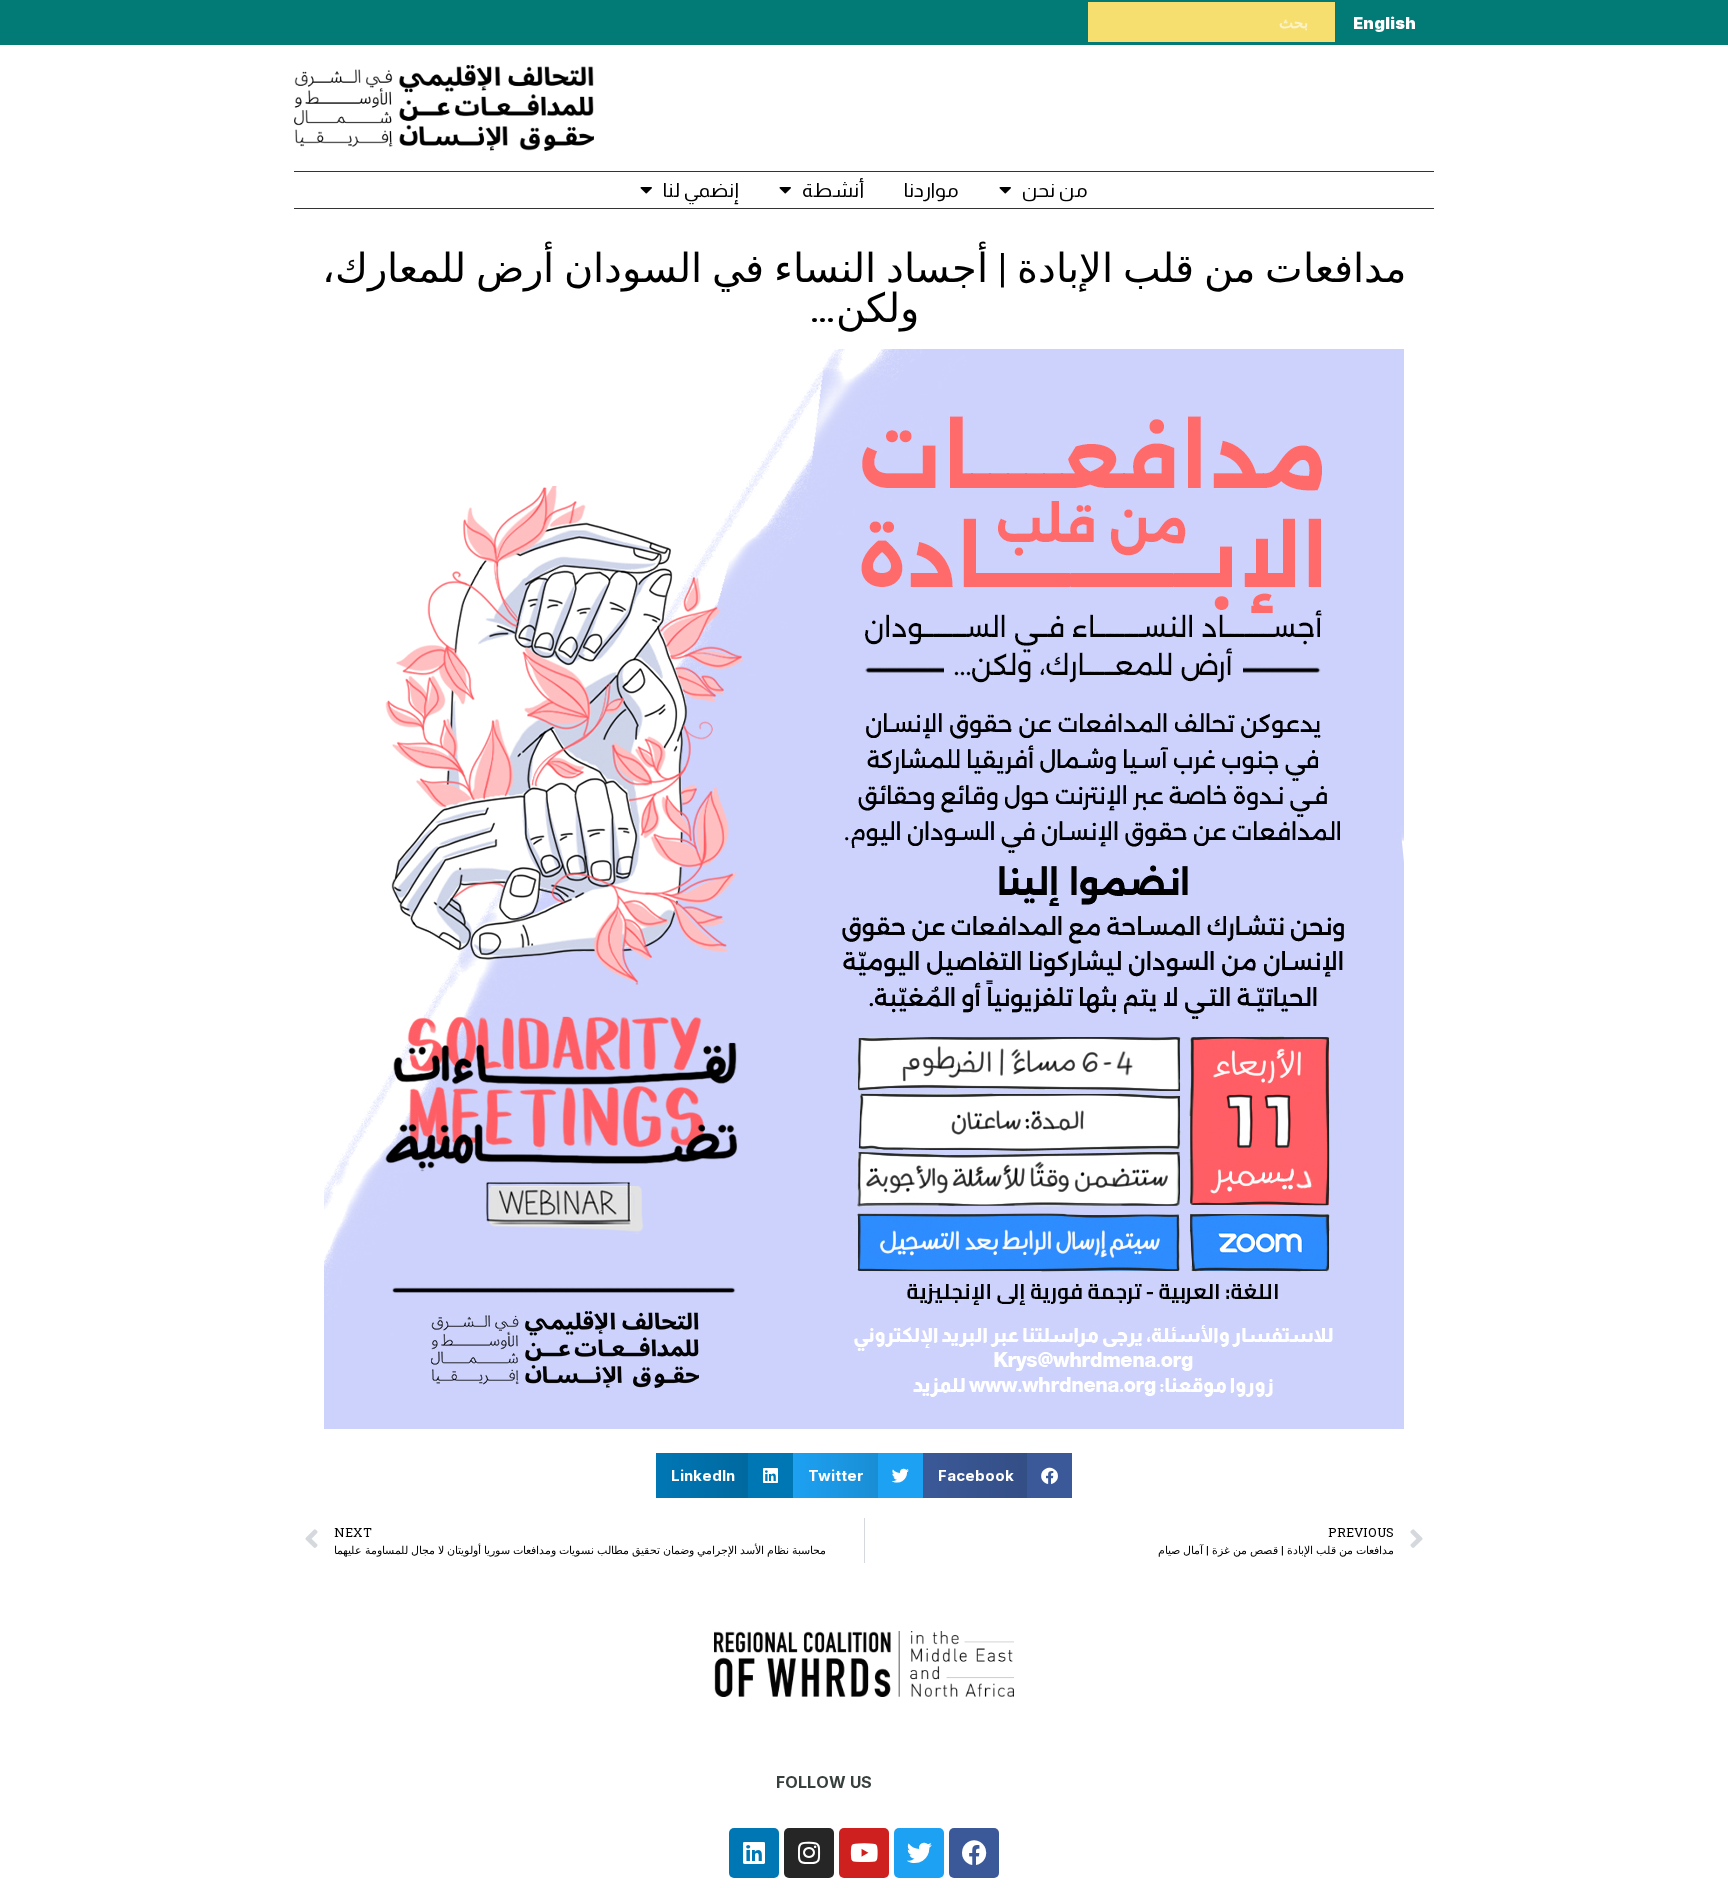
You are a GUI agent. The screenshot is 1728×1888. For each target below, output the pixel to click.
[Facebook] (974, 1853)
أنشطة (833, 190)
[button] (998, 1475)
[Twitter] (919, 1853)
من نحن (1055, 190)
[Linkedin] (754, 1853)
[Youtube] (864, 1853)
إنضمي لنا (701, 190)
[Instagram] (809, 1853)
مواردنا (931, 190)
